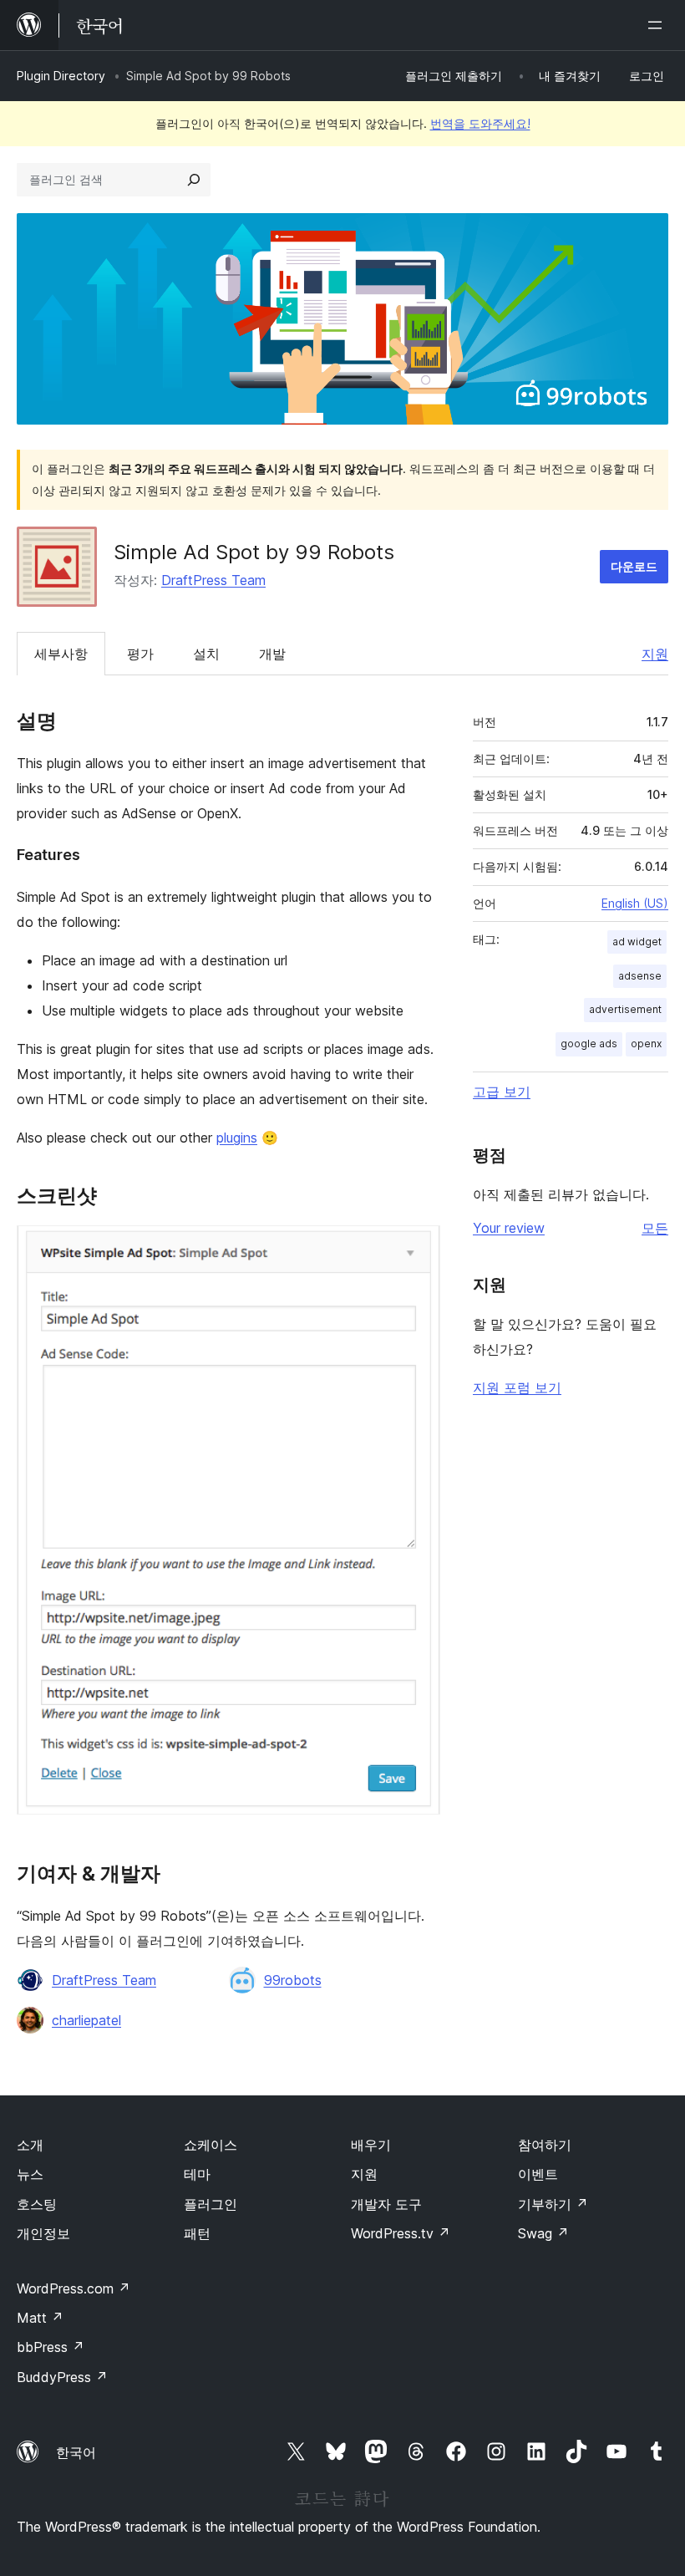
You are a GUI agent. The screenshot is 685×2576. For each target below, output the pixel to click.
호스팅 (37, 2204)
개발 (272, 654)
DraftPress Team (213, 580)
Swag (543, 2233)
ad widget (637, 942)
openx (646, 1044)
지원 (655, 654)
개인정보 (43, 2233)
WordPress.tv (401, 2233)
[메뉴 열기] (658, 25)
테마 (197, 2174)
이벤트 (538, 2174)
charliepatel (86, 2020)
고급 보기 (502, 1092)
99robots (293, 1980)
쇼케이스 (211, 2145)
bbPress (51, 2347)
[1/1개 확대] (418, 1248)
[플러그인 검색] (194, 180)
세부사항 (61, 654)
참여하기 (545, 2145)
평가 (140, 654)
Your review (509, 1228)
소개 (30, 2145)
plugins (237, 1138)
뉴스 (30, 2174)
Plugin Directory (61, 76)
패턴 (197, 2233)
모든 (655, 1228)
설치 (206, 654)
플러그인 (211, 2204)
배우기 (371, 2145)
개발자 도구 (386, 2204)
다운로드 (634, 566)
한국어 (76, 2452)
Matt (40, 2318)
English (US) (635, 903)
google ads (589, 1044)
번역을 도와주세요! (480, 123)
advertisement (625, 1009)
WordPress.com (74, 2288)
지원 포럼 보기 (517, 1387)
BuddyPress (62, 2377)
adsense (640, 976)
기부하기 (553, 2204)
